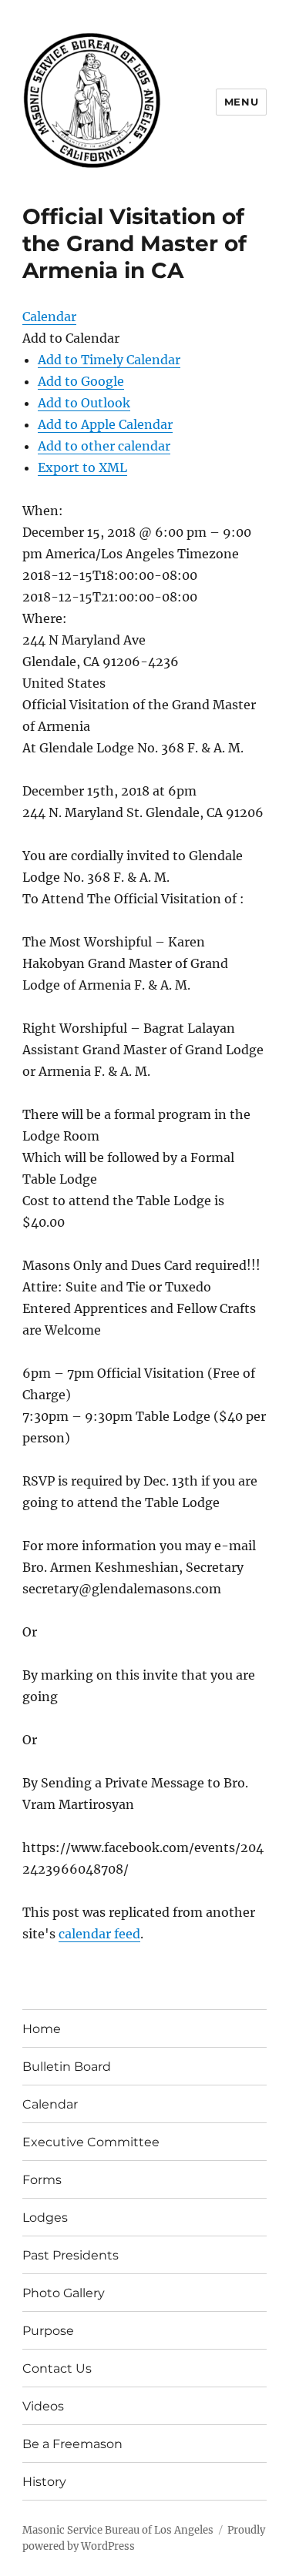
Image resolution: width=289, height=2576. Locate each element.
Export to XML (82, 467)
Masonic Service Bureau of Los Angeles (118, 2530)
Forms (42, 2180)
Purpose (48, 2331)
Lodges (45, 2218)
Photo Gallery (64, 2293)
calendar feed (99, 1934)
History (44, 2482)
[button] (71, 338)
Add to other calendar (104, 446)
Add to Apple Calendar (105, 424)
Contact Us (57, 2368)
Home (42, 2029)
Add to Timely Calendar (109, 360)
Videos (43, 2406)
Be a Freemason (72, 2444)
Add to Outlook (84, 403)
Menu (241, 102)
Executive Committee (91, 2142)
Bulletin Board (67, 2067)
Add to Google (81, 381)
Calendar (50, 2104)
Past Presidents (71, 2255)
